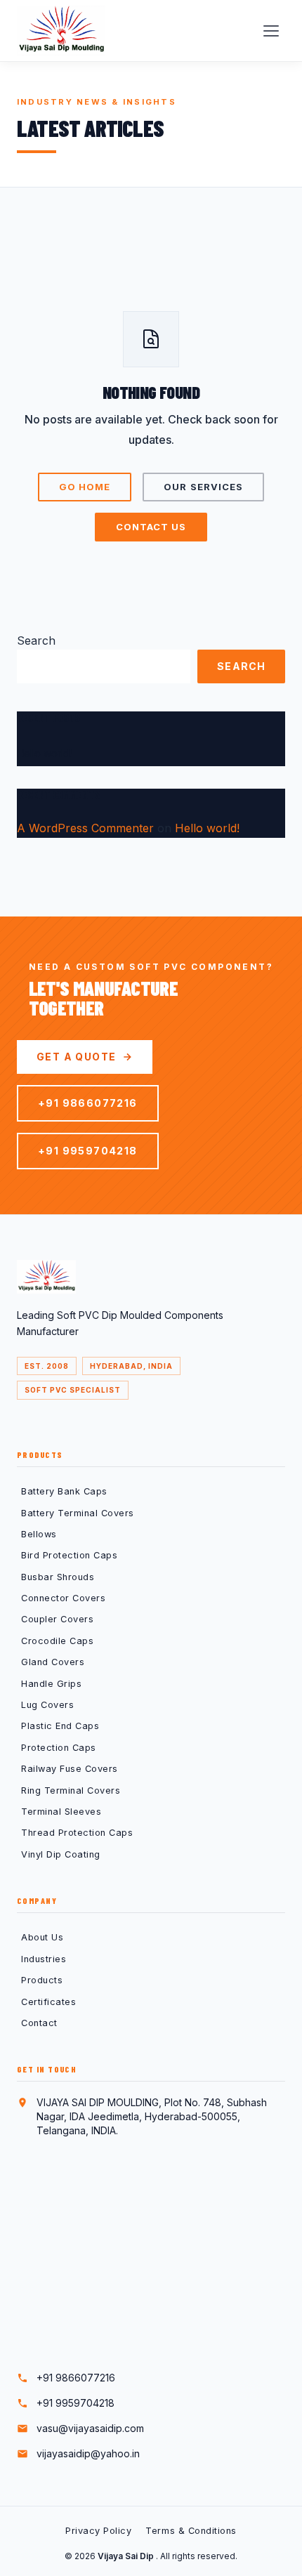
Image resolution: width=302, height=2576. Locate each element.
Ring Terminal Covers (71, 1790)
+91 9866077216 (88, 1103)
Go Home (85, 487)
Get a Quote (76, 1057)
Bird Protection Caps (69, 1555)
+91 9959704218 (88, 1151)
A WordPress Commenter (85, 828)
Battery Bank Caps (64, 1491)
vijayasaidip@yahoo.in (88, 2453)
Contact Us (151, 527)
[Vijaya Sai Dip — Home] (61, 31)
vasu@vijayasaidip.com (90, 2428)
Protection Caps (59, 1748)
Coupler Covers (57, 1619)
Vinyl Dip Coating (61, 1854)
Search (36, 640)
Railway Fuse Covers (70, 1769)
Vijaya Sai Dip (127, 2556)
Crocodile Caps (57, 1641)
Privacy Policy (98, 2531)
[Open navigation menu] (271, 31)
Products (42, 1980)
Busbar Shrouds (58, 1577)
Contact (39, 2023)
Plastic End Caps (60, 1726)
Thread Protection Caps (77, 1833)
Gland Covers (53, 1662)
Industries (44, 1959)
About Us (42, 1937)
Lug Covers (47, 1705)
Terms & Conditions (191, 2531)
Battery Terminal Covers (78, 1513)
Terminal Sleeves (61, 1812)
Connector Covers (63, 1598)
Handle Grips (51, 1684)
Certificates (48, 2002)
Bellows (39, 1534)
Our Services (203, 487)
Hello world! (44, 753)
